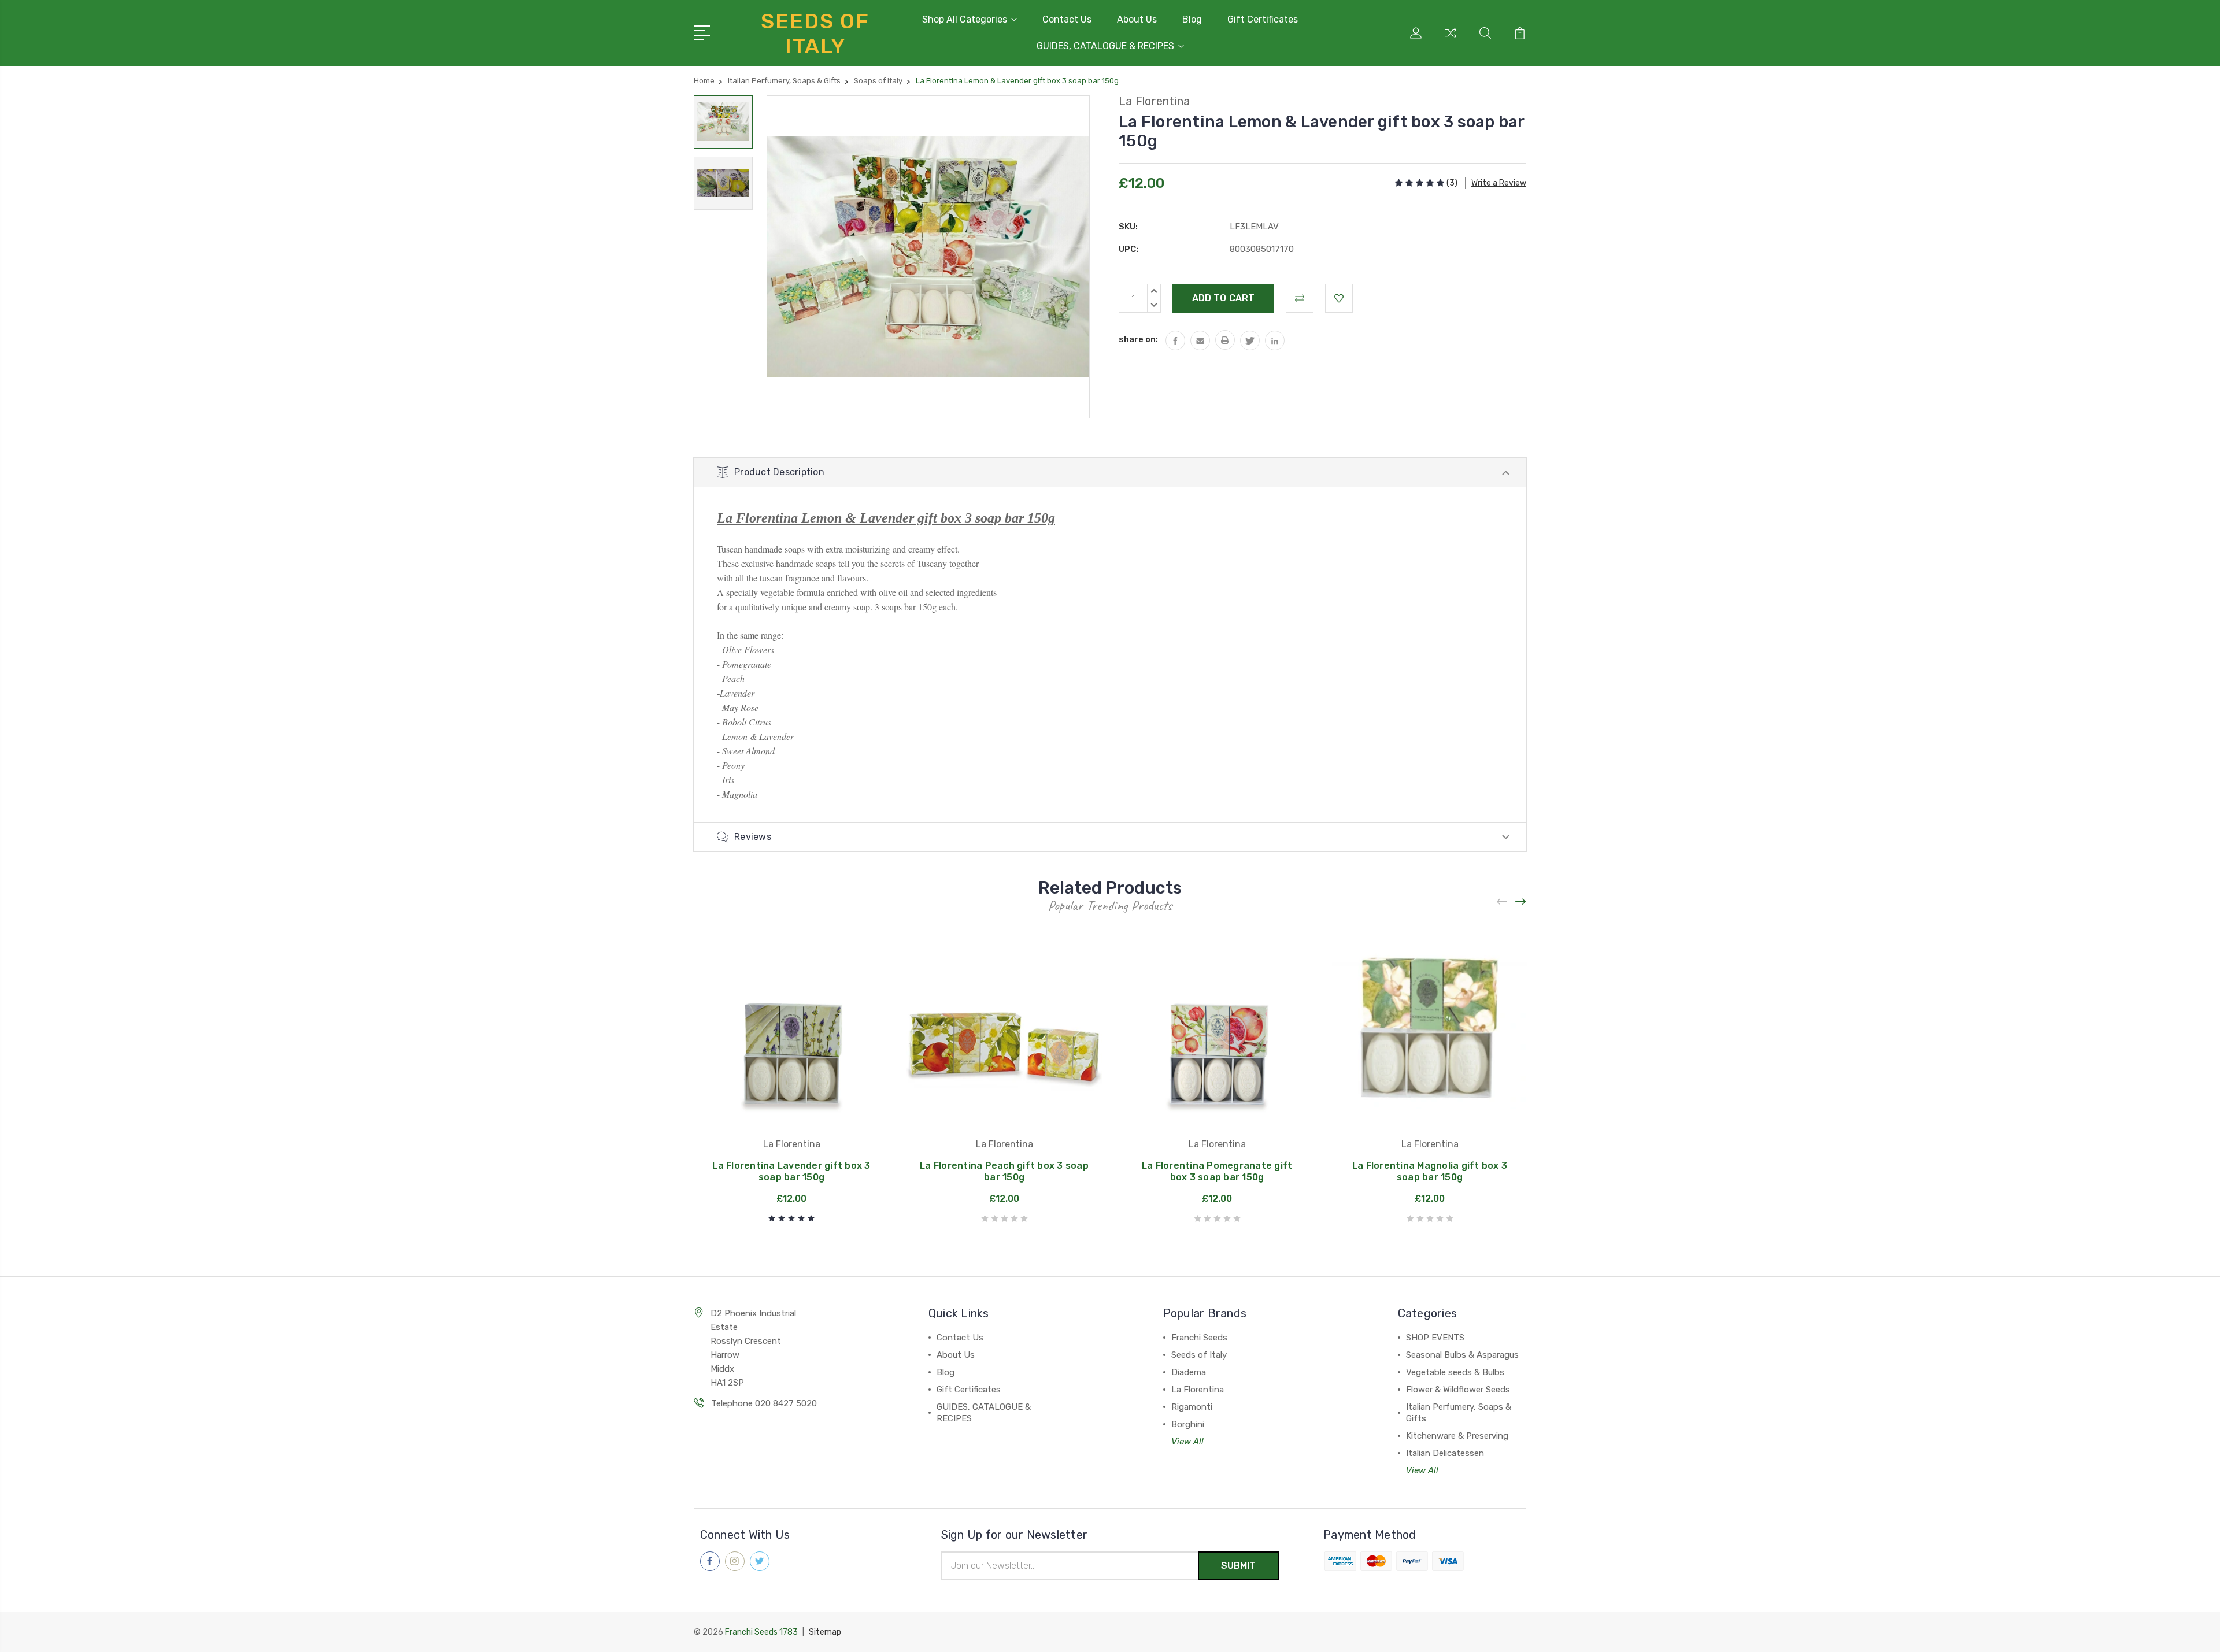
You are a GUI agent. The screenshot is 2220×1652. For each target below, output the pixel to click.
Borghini (1188, 1424)
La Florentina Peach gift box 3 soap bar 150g (1004, 1171)
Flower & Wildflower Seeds (1458, 1390)
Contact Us (1067, 19)
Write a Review (1499, 183)
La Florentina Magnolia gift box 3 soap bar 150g (1430, 1171)
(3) (1452, 183)
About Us (1137, 19)
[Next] (1521, 902)
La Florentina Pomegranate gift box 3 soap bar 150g (1217, 1171)
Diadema (1189, 1372)
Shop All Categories (965, 19)
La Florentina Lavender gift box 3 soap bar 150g (791, 1171)
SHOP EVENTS (1435, 1338)
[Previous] (1503, 902)
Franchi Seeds (1199, 1338)
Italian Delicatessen (1445, 1453)
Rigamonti (1192, 1407)
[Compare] (1451, 40)
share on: (1138, 339)
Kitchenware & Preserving (1457, 1436)
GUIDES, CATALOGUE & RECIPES (1105, 46)
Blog (1192, 19)
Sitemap (825, 1632)
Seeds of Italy (1199, 1355)
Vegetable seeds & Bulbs (1455, 1372)
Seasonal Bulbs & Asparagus (1462, 1355)
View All (1187, 1442)
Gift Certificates (1263, 19)
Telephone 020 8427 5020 (764, 1403)
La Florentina (1198, 1390)
